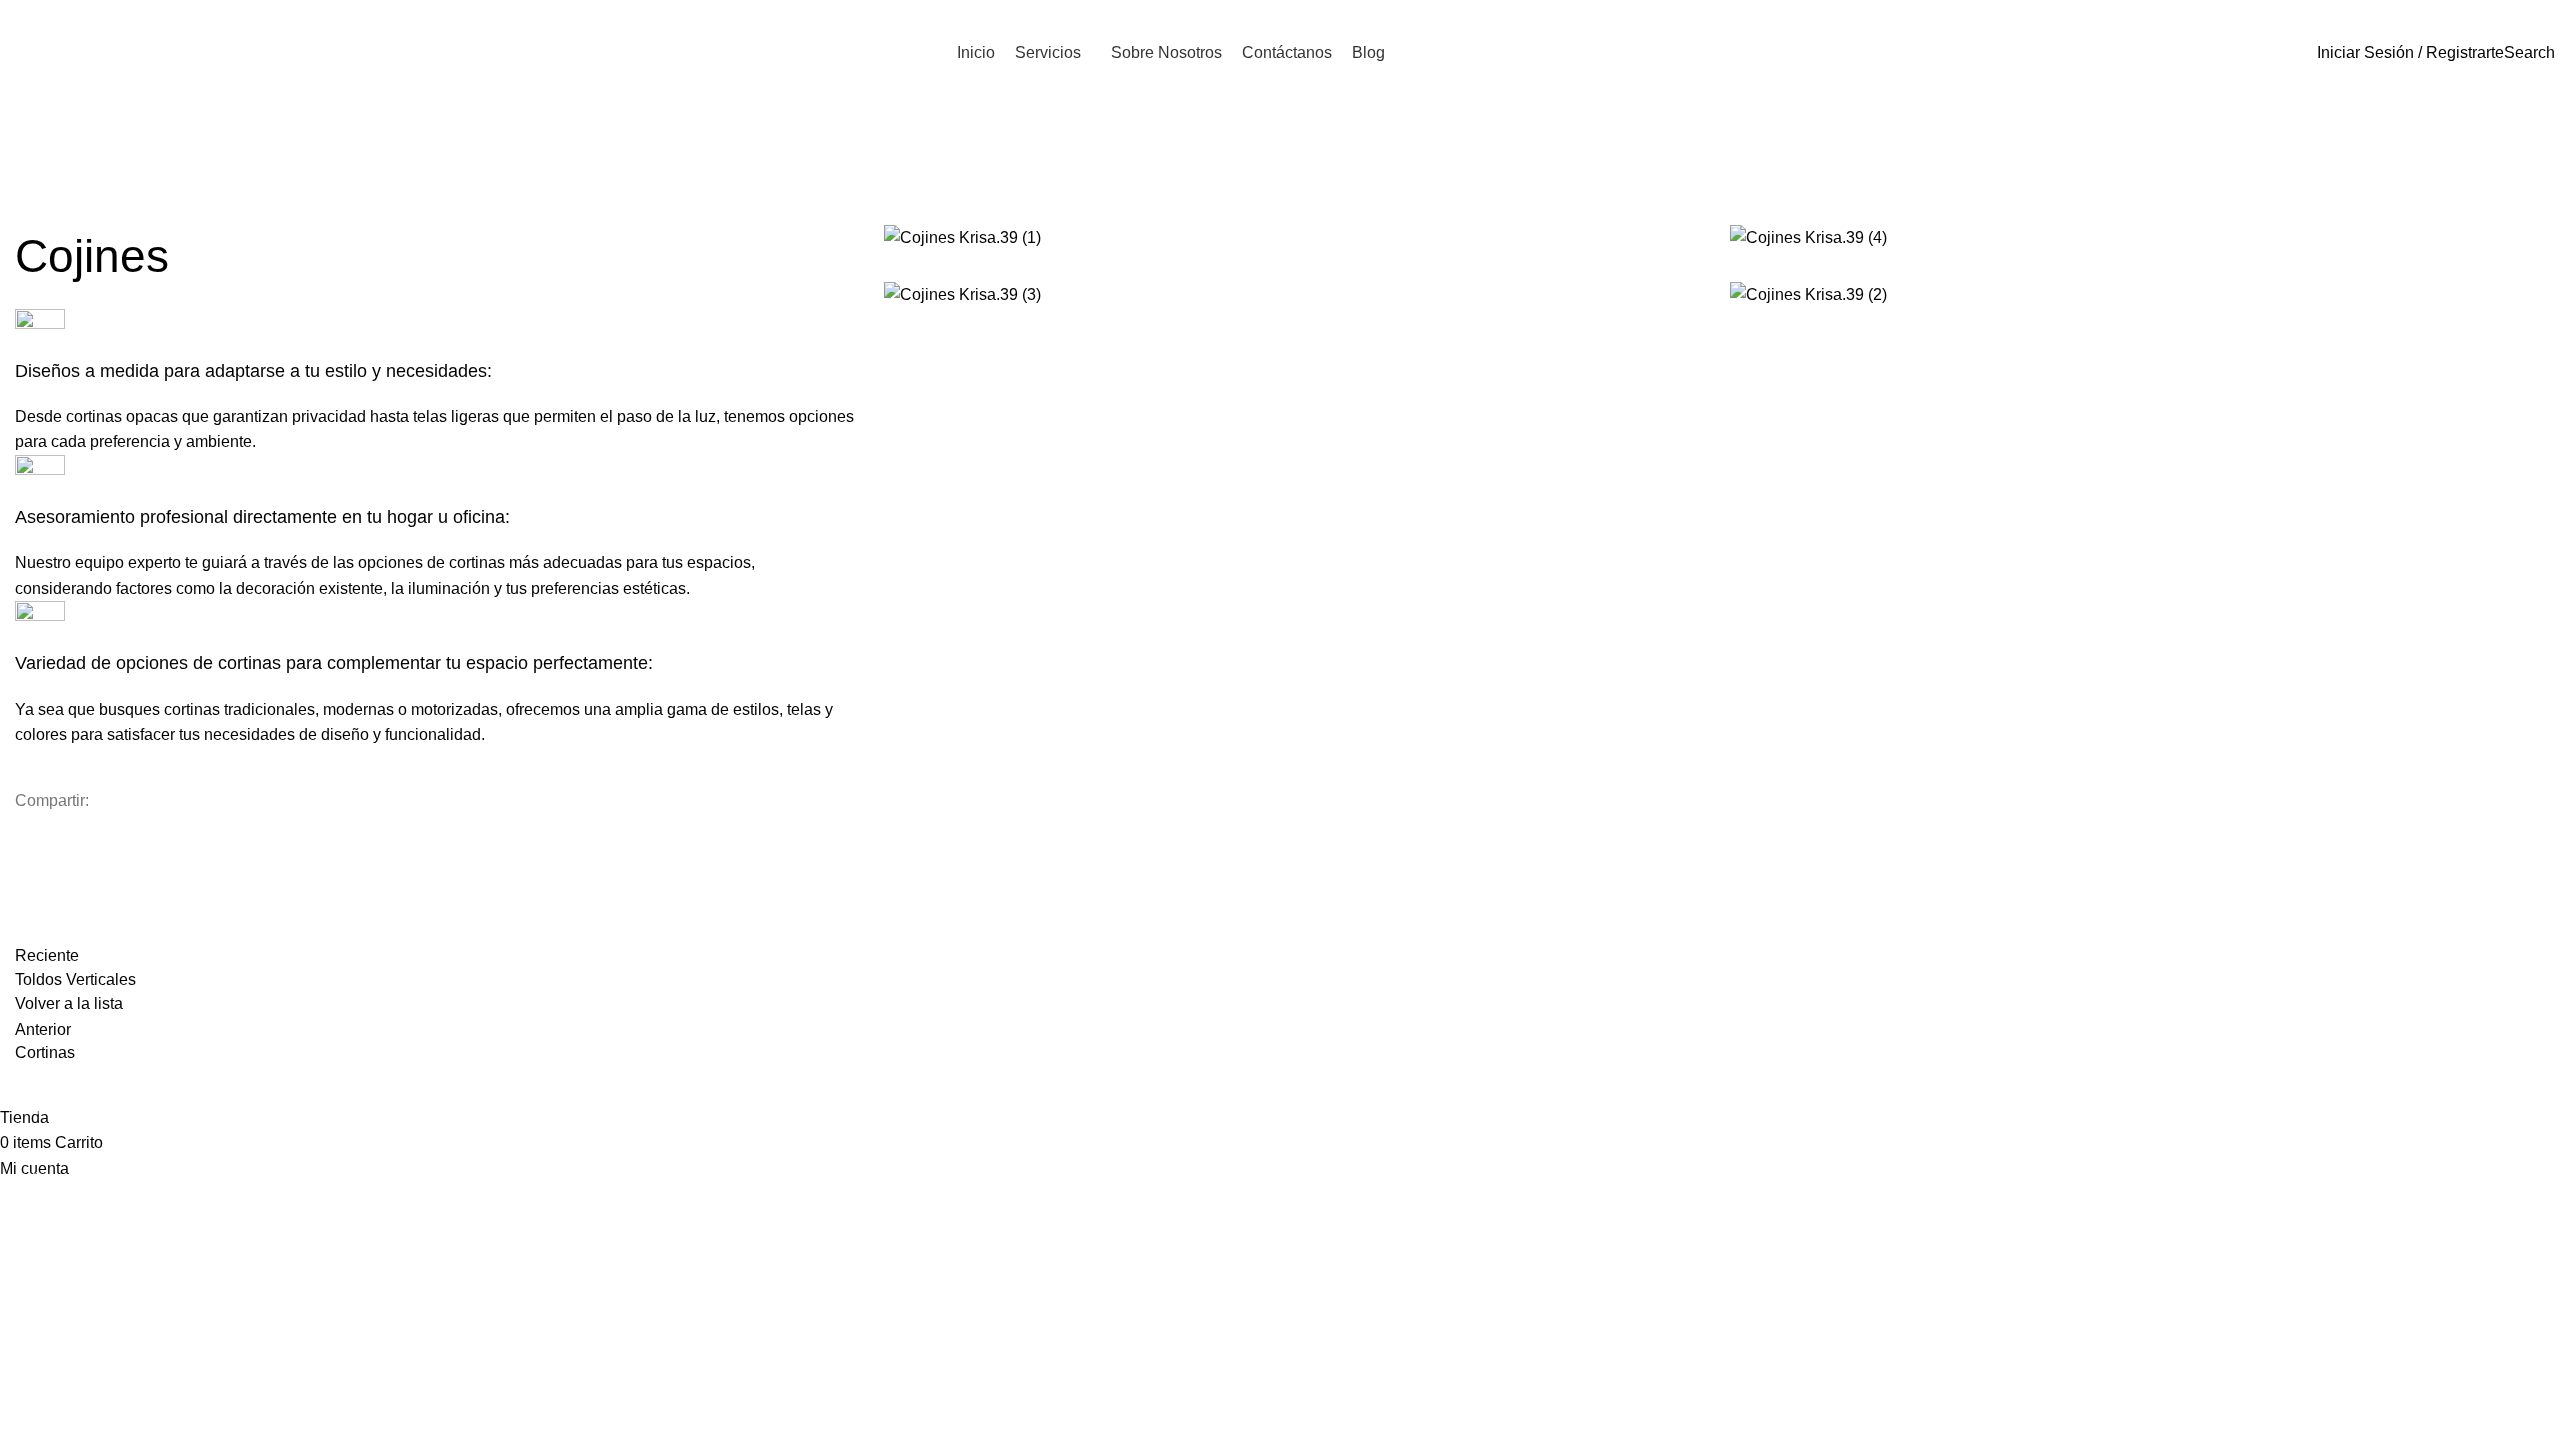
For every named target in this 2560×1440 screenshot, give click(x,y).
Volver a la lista (69, 1003)
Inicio (32, 212)
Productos (103, 212)
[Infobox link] (434, 538)
